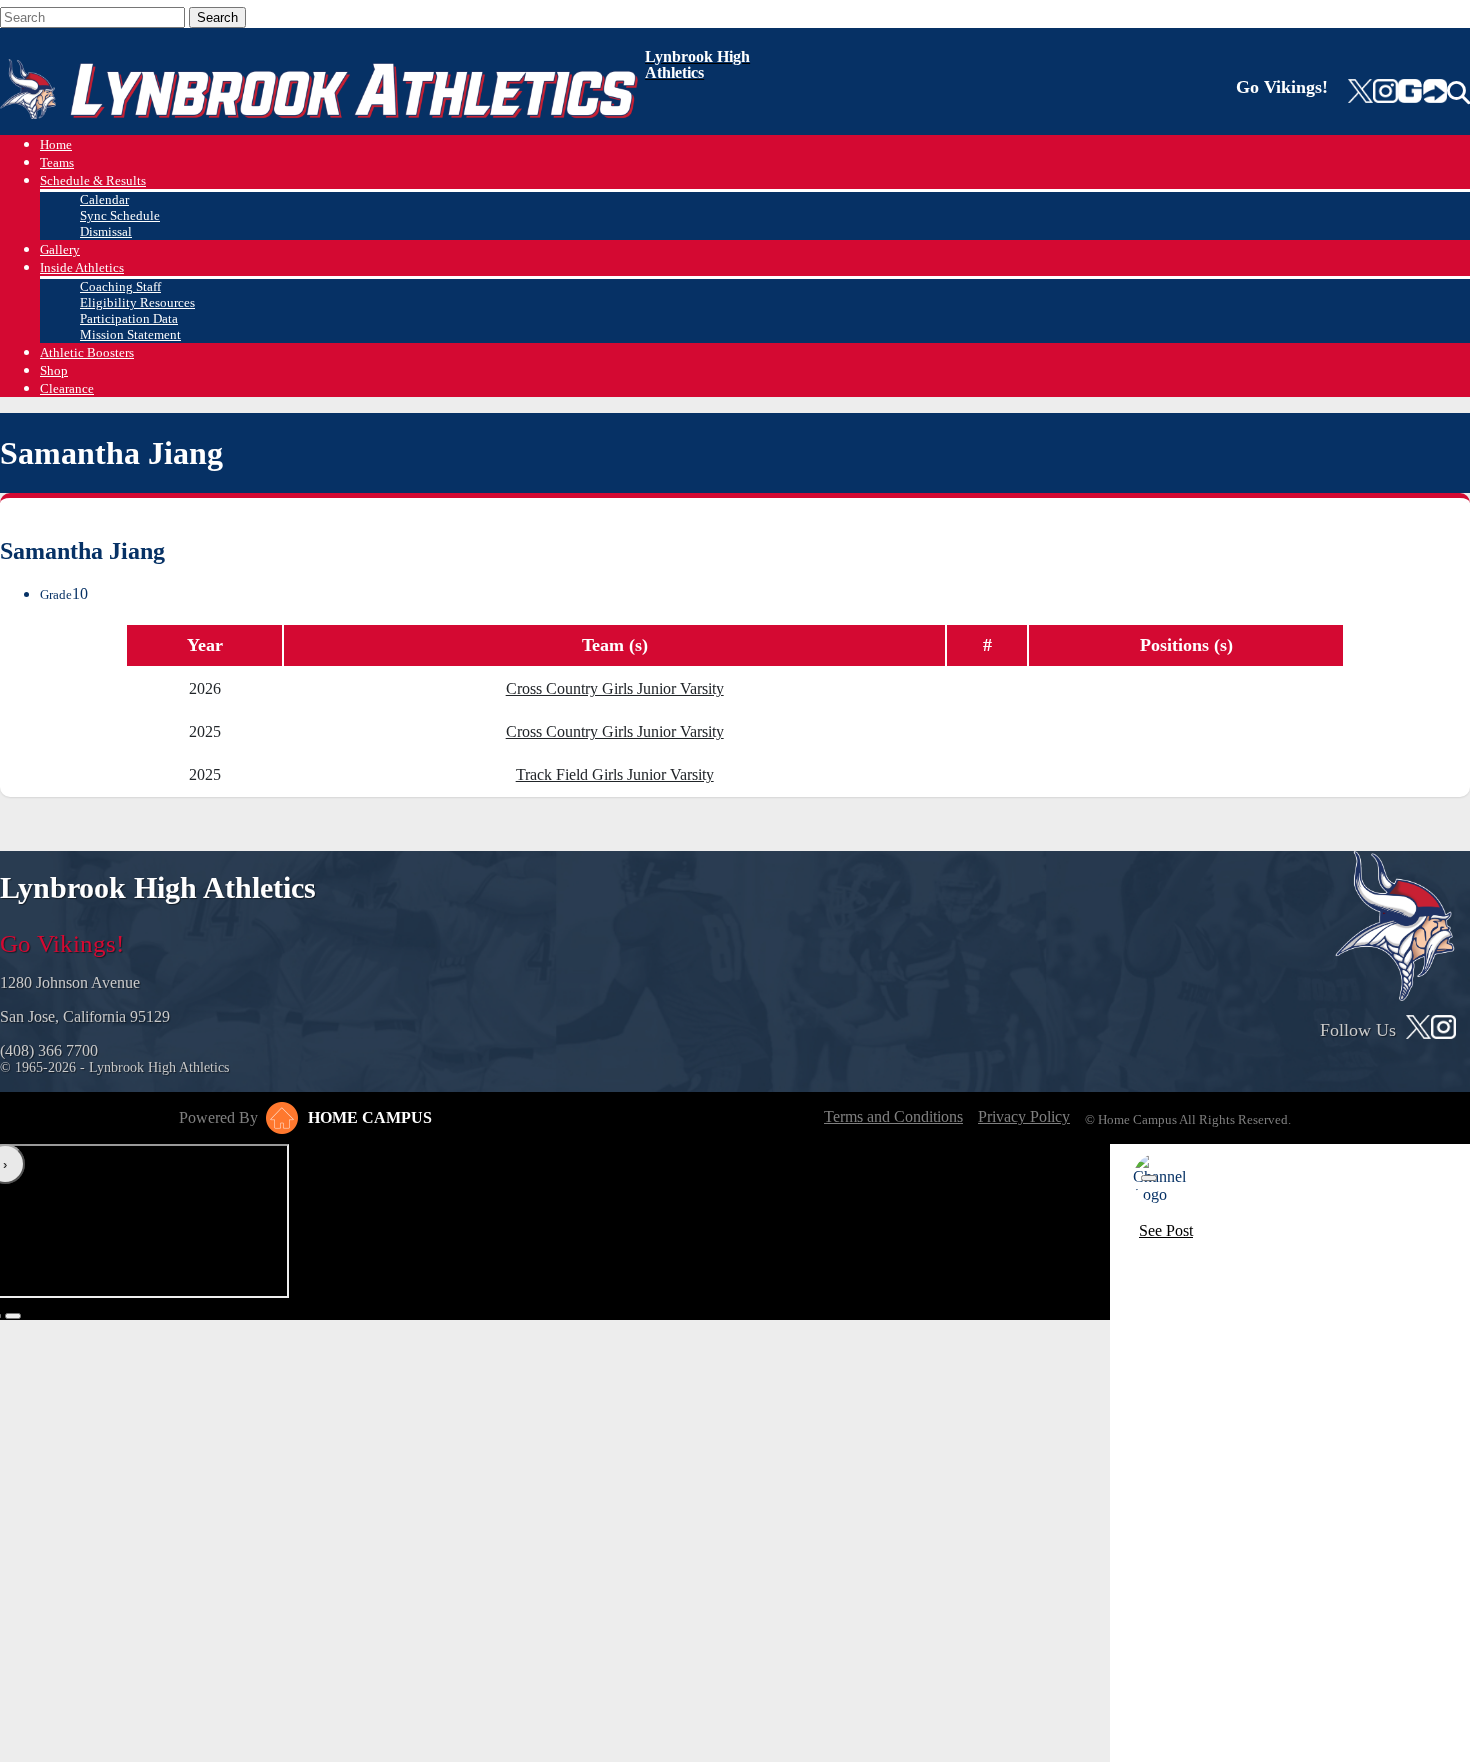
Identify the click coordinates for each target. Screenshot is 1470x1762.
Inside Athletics (82, 267)
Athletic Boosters (87, 352)
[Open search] (1458, 93)
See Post (1166, 1230)
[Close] (1149, 1178)
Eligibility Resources (137, 302)
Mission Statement (130, 334)
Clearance (67, 388)
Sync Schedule (120, 215)
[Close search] (279, 13)
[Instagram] (1385, 93)
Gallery (60, 249)
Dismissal (106, 231)
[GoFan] (1422, 93)
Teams (57, 162)
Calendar (104, 199)
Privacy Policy (1024, 1116)
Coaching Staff (120, 286)
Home (56, 144)
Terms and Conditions (893, 1116)
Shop (54, 370)
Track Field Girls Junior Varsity (615, 774)
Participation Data (129, 318)
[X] (1360, 93)
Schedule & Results (93, 180)
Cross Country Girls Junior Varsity (615, 688)
